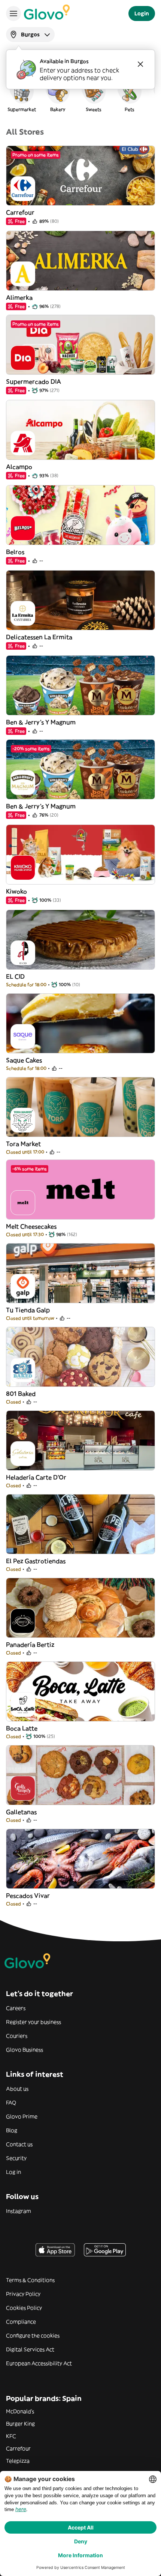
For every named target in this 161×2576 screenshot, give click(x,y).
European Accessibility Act (39, 2363)
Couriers (17, 2036)
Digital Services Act (30, 2349)
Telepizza (18, 2461)
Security (16, 2158)
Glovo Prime (22, 2116)
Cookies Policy (24, 2308)
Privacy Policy (23, 2294)
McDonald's (20, 2411)
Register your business (34, 2022)
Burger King (20, 2424)
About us (17, 2089)
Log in (13, 2172)
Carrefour (18, 2448)
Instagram (19, 2211)
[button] (22, 95)
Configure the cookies (33, 2336)
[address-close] (140, 64)
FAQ (11, 2103)
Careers (16, 2008)
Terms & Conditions (30, 2280)
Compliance (21, 2322)
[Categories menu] (13, 14)
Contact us (19, 2144)
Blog (12, 2130)
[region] (80, 95)
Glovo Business (25, 2050)
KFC (11, 2436)
